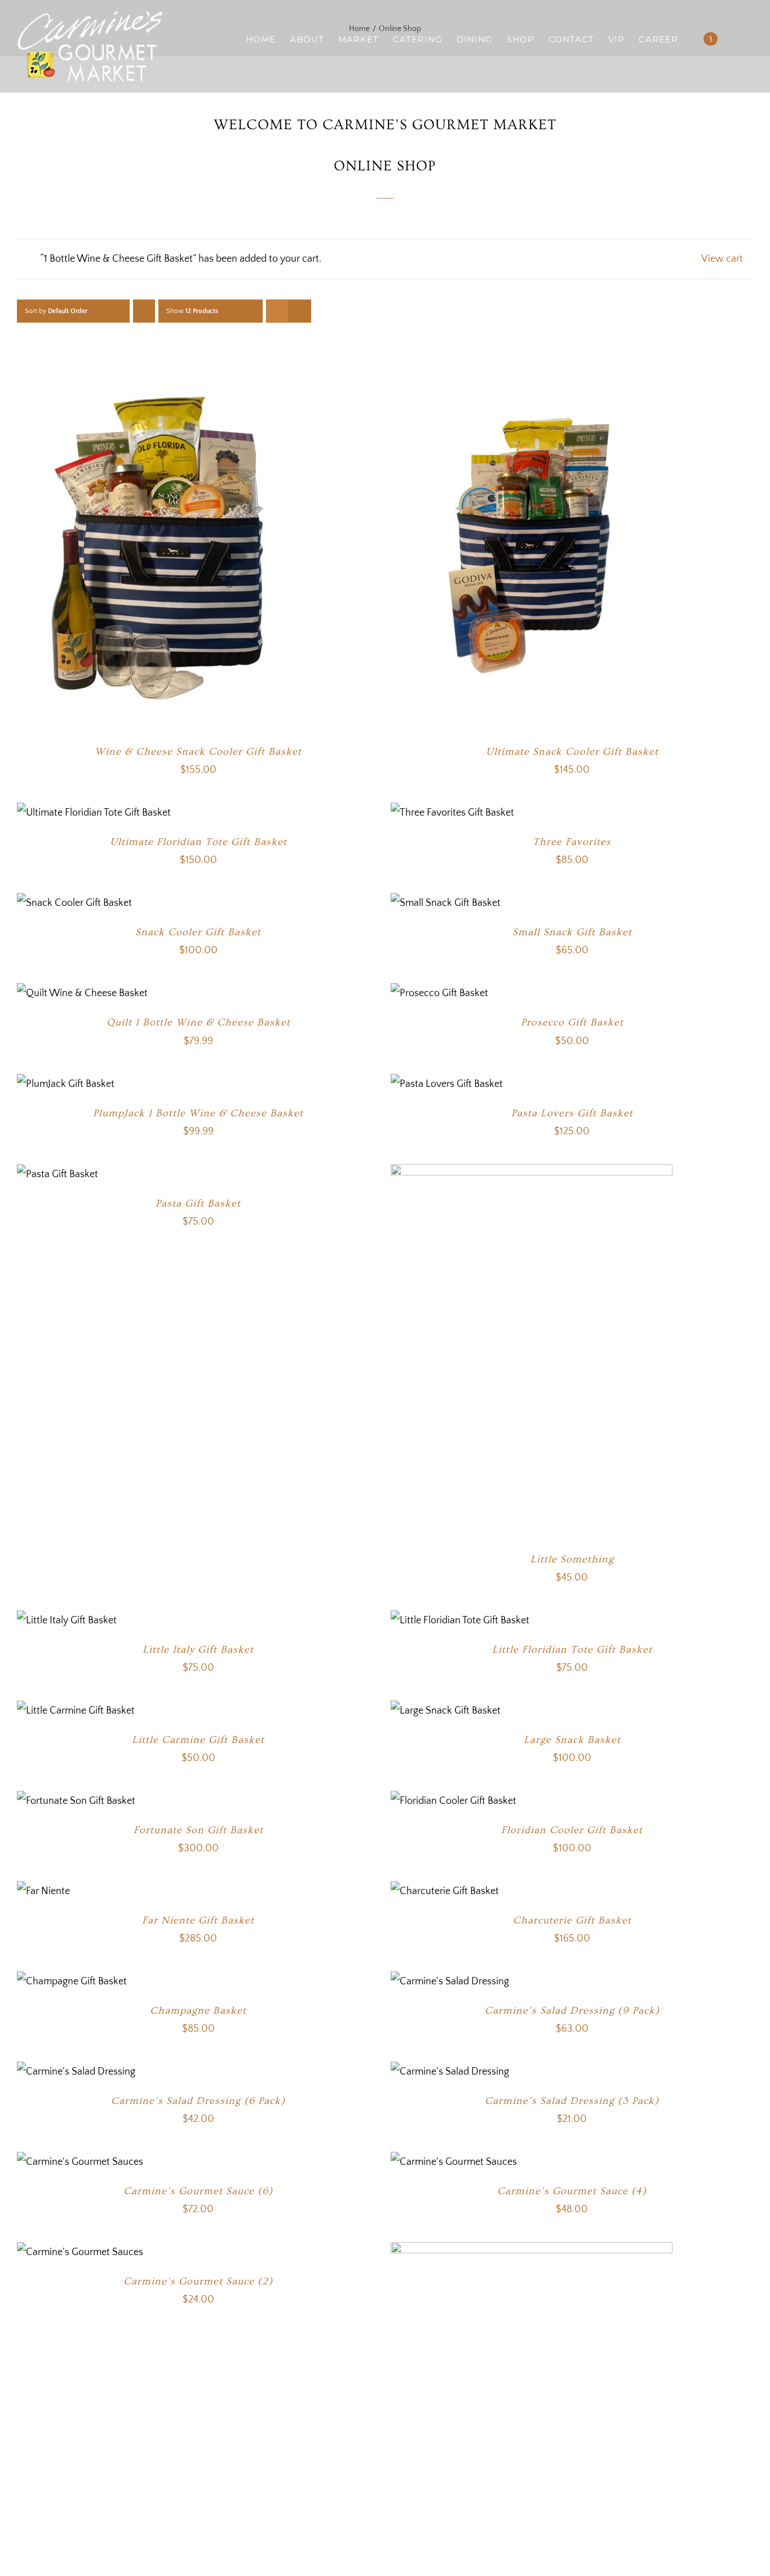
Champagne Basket (198, 2011)
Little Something (572, 1559)
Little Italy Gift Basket (198, 1650)
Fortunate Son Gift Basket (198, 1830)
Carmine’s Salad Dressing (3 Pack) (572, 2101)
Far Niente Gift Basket (198, 1920)
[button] (735, 39)
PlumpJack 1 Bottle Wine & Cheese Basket (198, 1113)
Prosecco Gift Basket (572, 1022)
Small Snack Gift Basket (572, 932)
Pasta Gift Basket (198, 1203)
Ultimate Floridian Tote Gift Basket (198, 842)
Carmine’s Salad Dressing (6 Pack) (198, 2101)
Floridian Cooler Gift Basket (572, 1830)
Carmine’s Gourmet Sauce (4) (572, 2191)
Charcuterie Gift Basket (572, 1920)
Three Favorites (572, 842)
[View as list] (300, 311)
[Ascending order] (144, 311)
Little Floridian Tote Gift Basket (572, 1650)
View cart (722, 259)
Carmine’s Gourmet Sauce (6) (198, 2191)
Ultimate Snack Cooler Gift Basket (572, 752)
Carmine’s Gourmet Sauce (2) (198, 2281)
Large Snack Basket (572, 1740)
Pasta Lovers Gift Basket (572, 1113)
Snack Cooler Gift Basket (198, 932)
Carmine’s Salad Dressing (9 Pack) (572, 2011)
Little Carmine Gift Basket (198, 1740)
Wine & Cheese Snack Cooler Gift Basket (198, 752)
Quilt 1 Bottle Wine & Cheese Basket (198, 1022)
